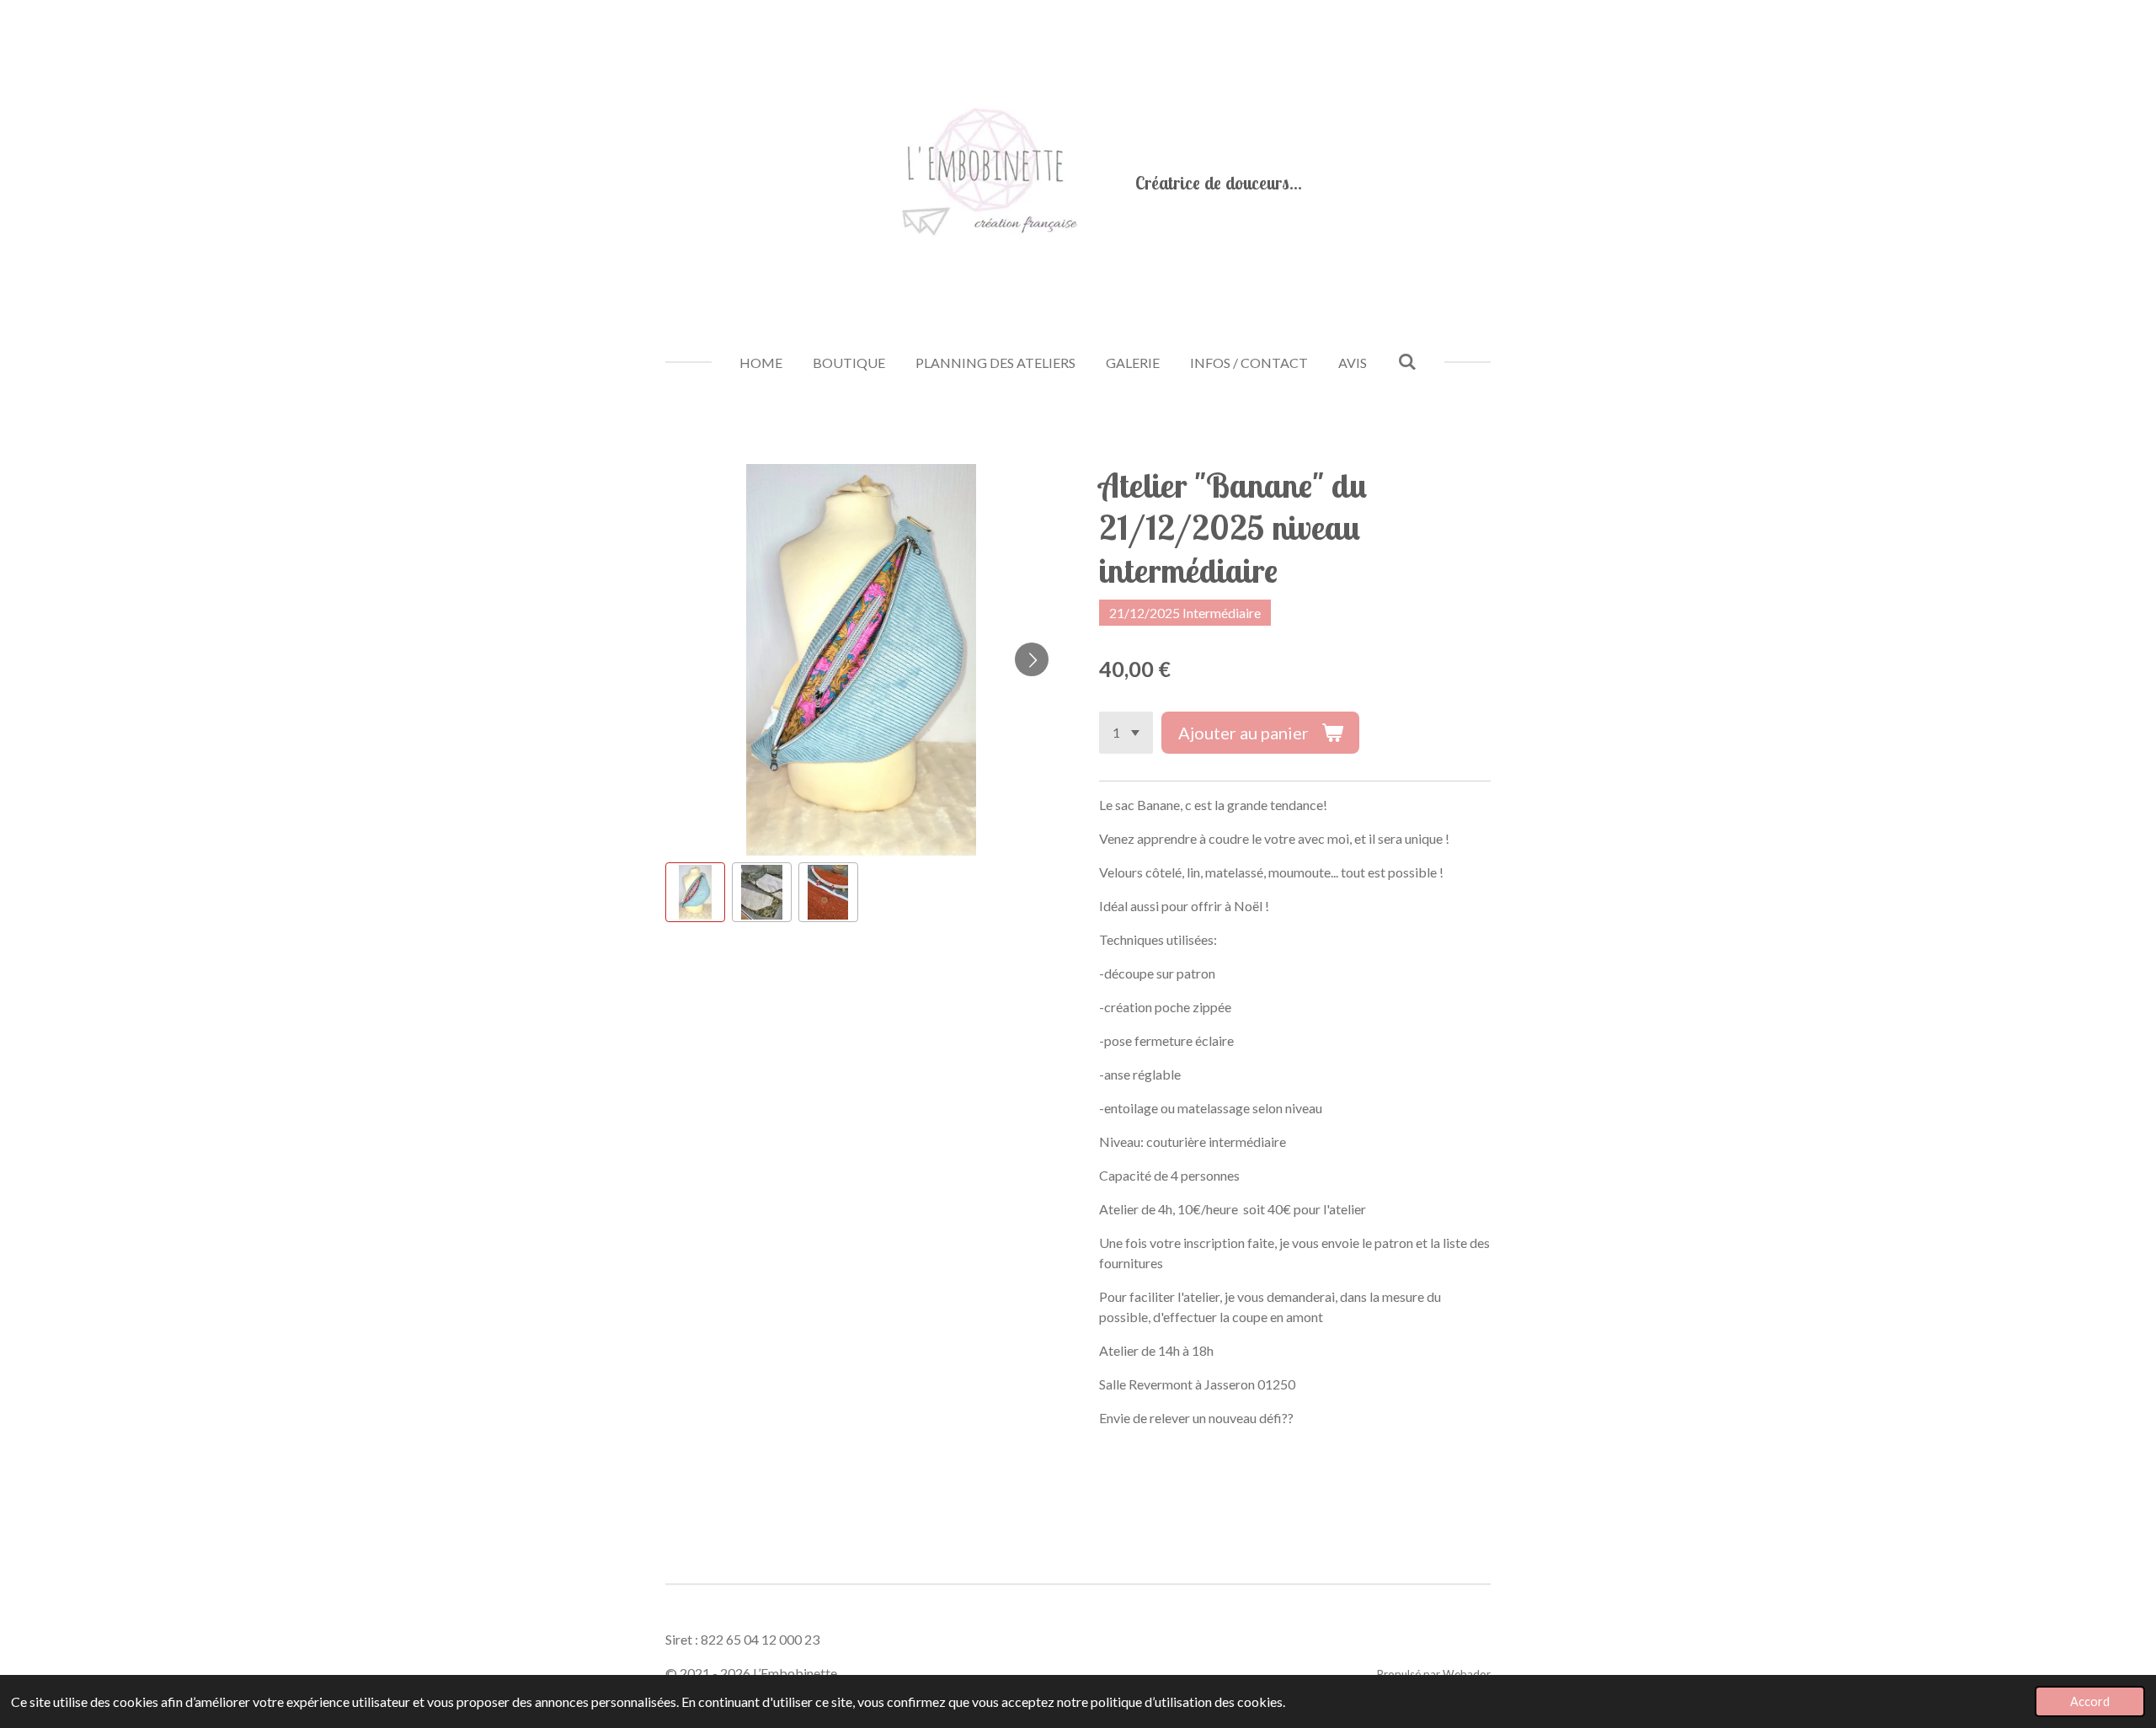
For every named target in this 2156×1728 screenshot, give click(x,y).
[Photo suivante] (1032, 659)
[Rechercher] (1406, 361)
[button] (695, 892)
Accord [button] (2090, 1701)
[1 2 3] (1126, 733)
